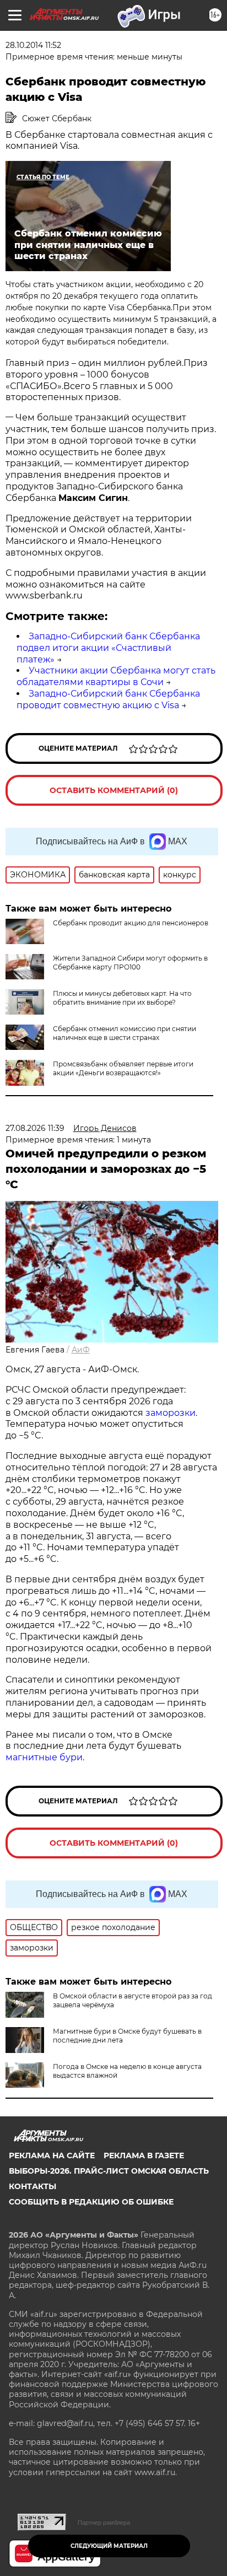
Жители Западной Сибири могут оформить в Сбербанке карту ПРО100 (130, 963)
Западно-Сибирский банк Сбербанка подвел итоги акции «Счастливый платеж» (108, 648)
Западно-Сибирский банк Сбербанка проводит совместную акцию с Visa (108, 699)
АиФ (81, 1350)
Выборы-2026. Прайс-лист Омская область (109, 2171)
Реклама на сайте (52, 2155)
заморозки (171, 1413)
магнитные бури (44, 1757)
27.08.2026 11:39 (35, 1128)
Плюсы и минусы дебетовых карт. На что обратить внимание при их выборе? (122, 998)
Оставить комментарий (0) (114, 790)
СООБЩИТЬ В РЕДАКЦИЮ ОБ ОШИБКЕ (91, 2202)
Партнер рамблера (104, 2523)
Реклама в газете (144, 2155)
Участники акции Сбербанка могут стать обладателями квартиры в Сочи (116, 676)
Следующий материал (109, 2546)
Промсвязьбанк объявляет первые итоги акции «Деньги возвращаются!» (123, 1068)
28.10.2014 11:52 (33, 45)
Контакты (33, 2186)
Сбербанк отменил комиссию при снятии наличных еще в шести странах (125, 1033)
